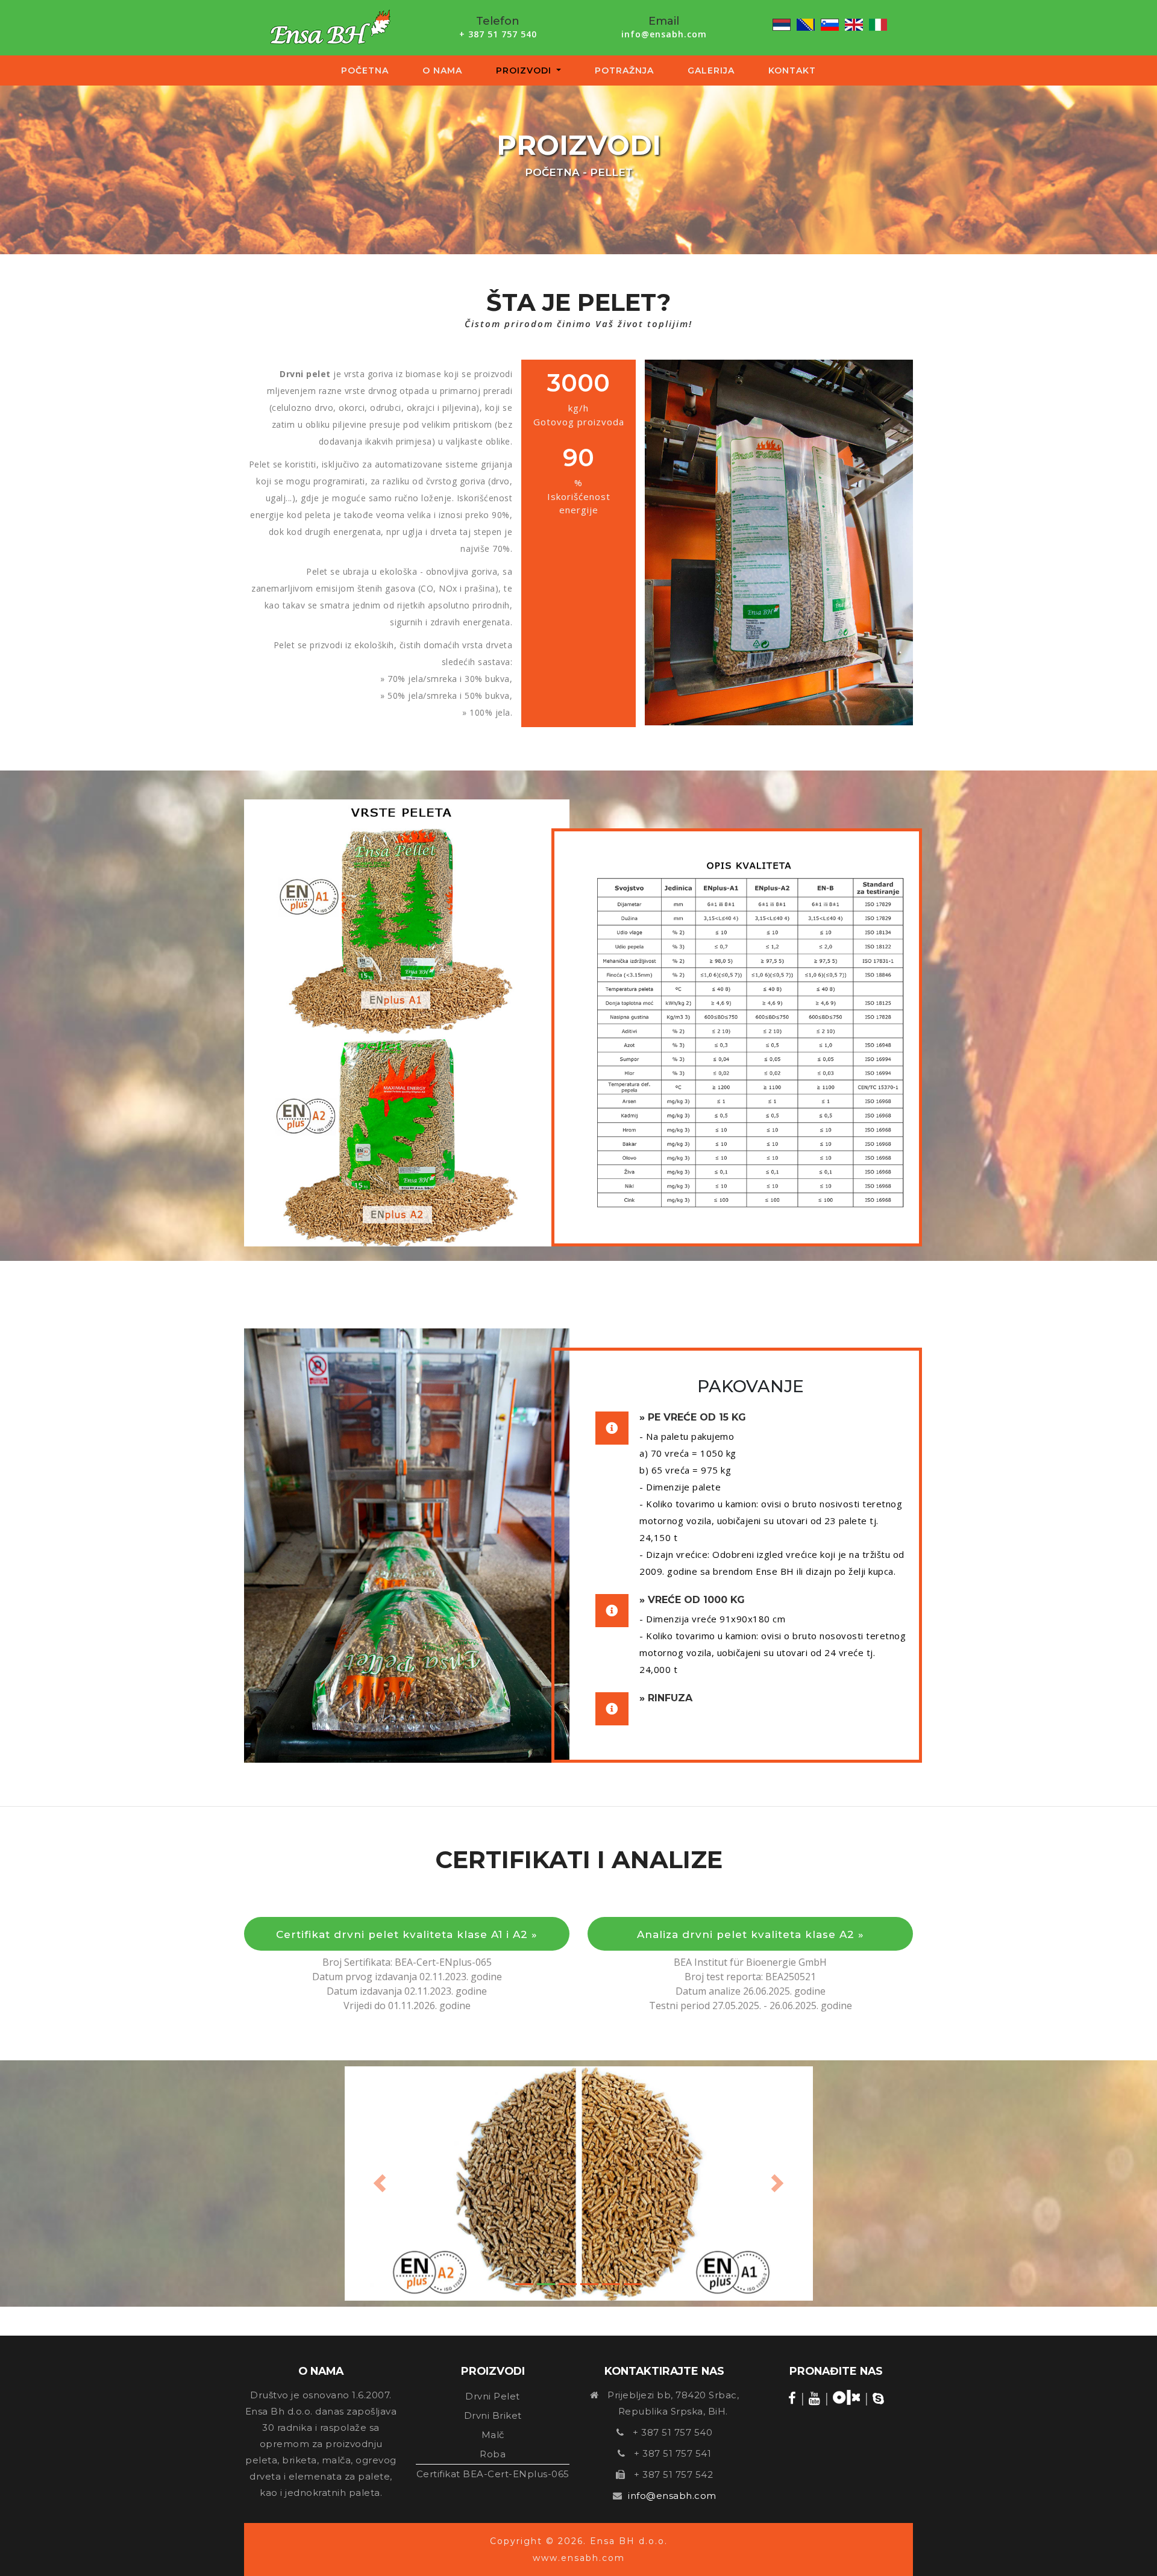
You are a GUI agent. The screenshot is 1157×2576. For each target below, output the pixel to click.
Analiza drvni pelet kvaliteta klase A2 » (751, 1934)
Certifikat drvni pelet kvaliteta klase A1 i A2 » (407, 1934)
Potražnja (624, 70)
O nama (442, 70)
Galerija (711, 70)
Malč (493, 2435)
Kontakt (792, 70)
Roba (493, 2454)
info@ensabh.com (664, 34)
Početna (365, 70)
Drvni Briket (493, 2415)
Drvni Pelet (493, 2396)
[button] (380, 2184)
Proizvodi (531, 70)
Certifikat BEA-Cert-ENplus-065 (493, 2474)
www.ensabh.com (579, 2558)
